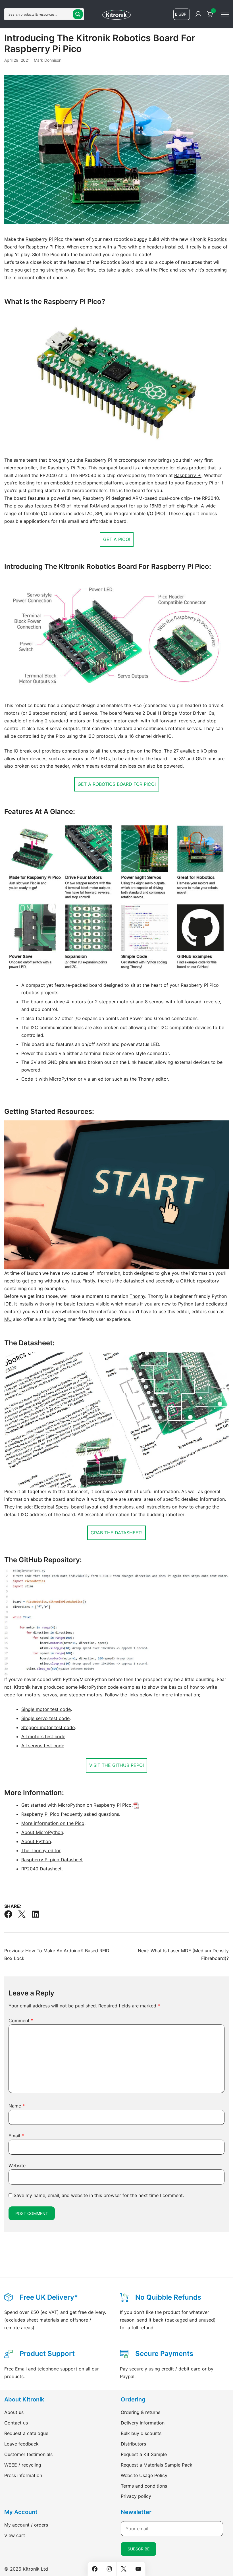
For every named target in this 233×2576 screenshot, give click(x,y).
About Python (36, 1841)
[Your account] (198, 14)
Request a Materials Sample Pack (157, 2465)
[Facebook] (8, 1914)
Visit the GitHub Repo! (116, 1765)
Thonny (137, 1296)
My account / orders (26, 2525)
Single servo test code (45, 1718)
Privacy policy (136, 2496)
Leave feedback (21, 2444)
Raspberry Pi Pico (45, 239)
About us (14, 2412)
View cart (15, 2535)
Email (16, 2136)
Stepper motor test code (48, 1727)
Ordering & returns (141, 2412)
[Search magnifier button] (78, 14)
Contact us (16, 2423)
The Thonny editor (41, 1850)
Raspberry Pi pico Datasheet (52, 1860)
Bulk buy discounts (141, 2433)
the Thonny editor (149, 1079)
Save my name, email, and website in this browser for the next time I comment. (99, 2195)
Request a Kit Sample (144, 2454)
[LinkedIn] (36, 1914)
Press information (23, 2475)
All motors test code (43, 1736)
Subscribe (139, 2549)
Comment (21, 2020)
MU (8, 1319)
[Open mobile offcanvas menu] (225, 14)
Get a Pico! (117, 539)
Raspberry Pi (188, 475)
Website (17, 2165)
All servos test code (43, 1746)
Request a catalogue (26, 2433)
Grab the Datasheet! (116, 1533)
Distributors (133, 2444)
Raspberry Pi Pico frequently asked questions (70, 1814)
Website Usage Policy (144, 2475)
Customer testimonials (28, 2454)
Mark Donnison (48, 60)
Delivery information (143, 2423)
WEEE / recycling (23, 2465)
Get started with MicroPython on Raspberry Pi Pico (76, 1805)
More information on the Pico (53, 1823)
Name (17, 2106)
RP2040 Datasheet (41, 1869)
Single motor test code (46, 1709)
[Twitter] (22, 1914)
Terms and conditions (144, 2486)
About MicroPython (42, 1832)
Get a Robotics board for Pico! (117, 784)
